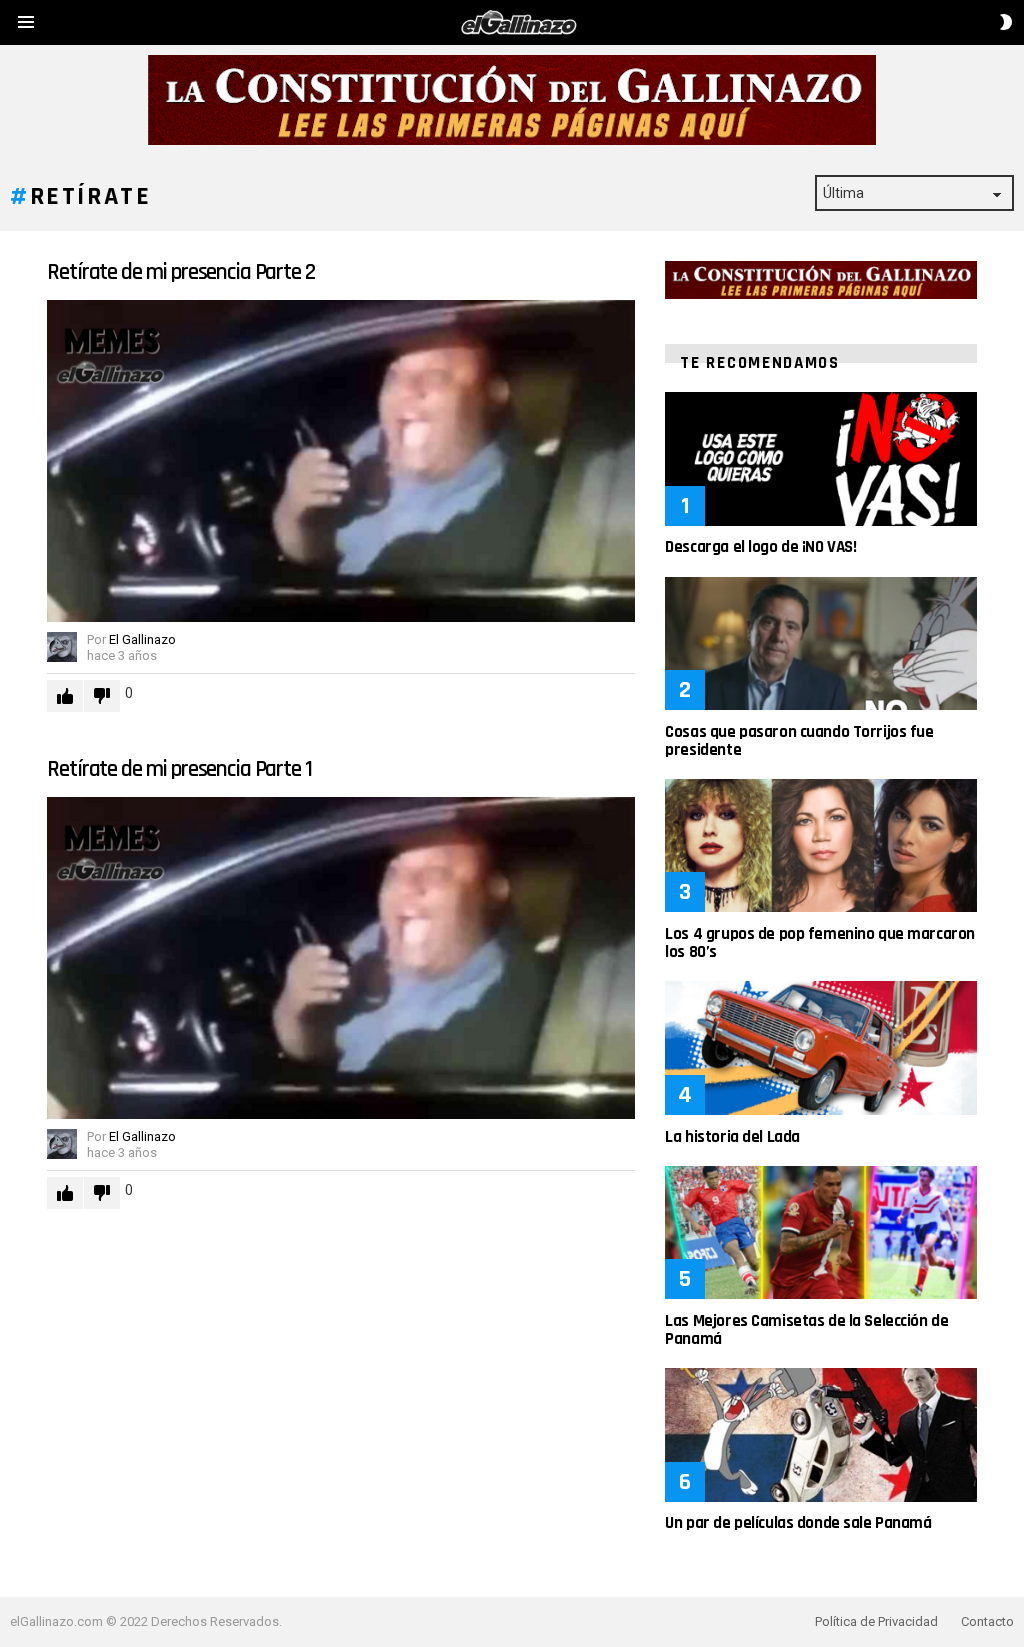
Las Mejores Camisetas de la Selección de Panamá (806, 1330)
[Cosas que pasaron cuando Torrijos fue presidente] (820, 643)
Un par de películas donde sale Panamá (798, 1523)
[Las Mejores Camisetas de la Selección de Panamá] (820, 1232)
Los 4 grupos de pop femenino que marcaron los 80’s (820, 943)
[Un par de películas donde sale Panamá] (820, 1434)
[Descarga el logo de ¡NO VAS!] (820, 458)
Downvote (102, 696)
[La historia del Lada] (820, 1047)
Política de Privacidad (876, 1621)
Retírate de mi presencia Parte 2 (180, 272)
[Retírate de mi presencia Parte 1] (341, 958)
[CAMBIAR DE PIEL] (1006, 22)
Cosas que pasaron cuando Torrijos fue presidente (799, 741)
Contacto (987, 1621)
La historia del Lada (732, 1137)
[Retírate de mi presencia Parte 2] (341, 461)
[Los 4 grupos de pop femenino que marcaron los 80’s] (820, 845)
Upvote (65, 696)
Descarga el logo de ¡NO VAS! (760, 547)
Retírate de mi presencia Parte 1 (179, 769)
